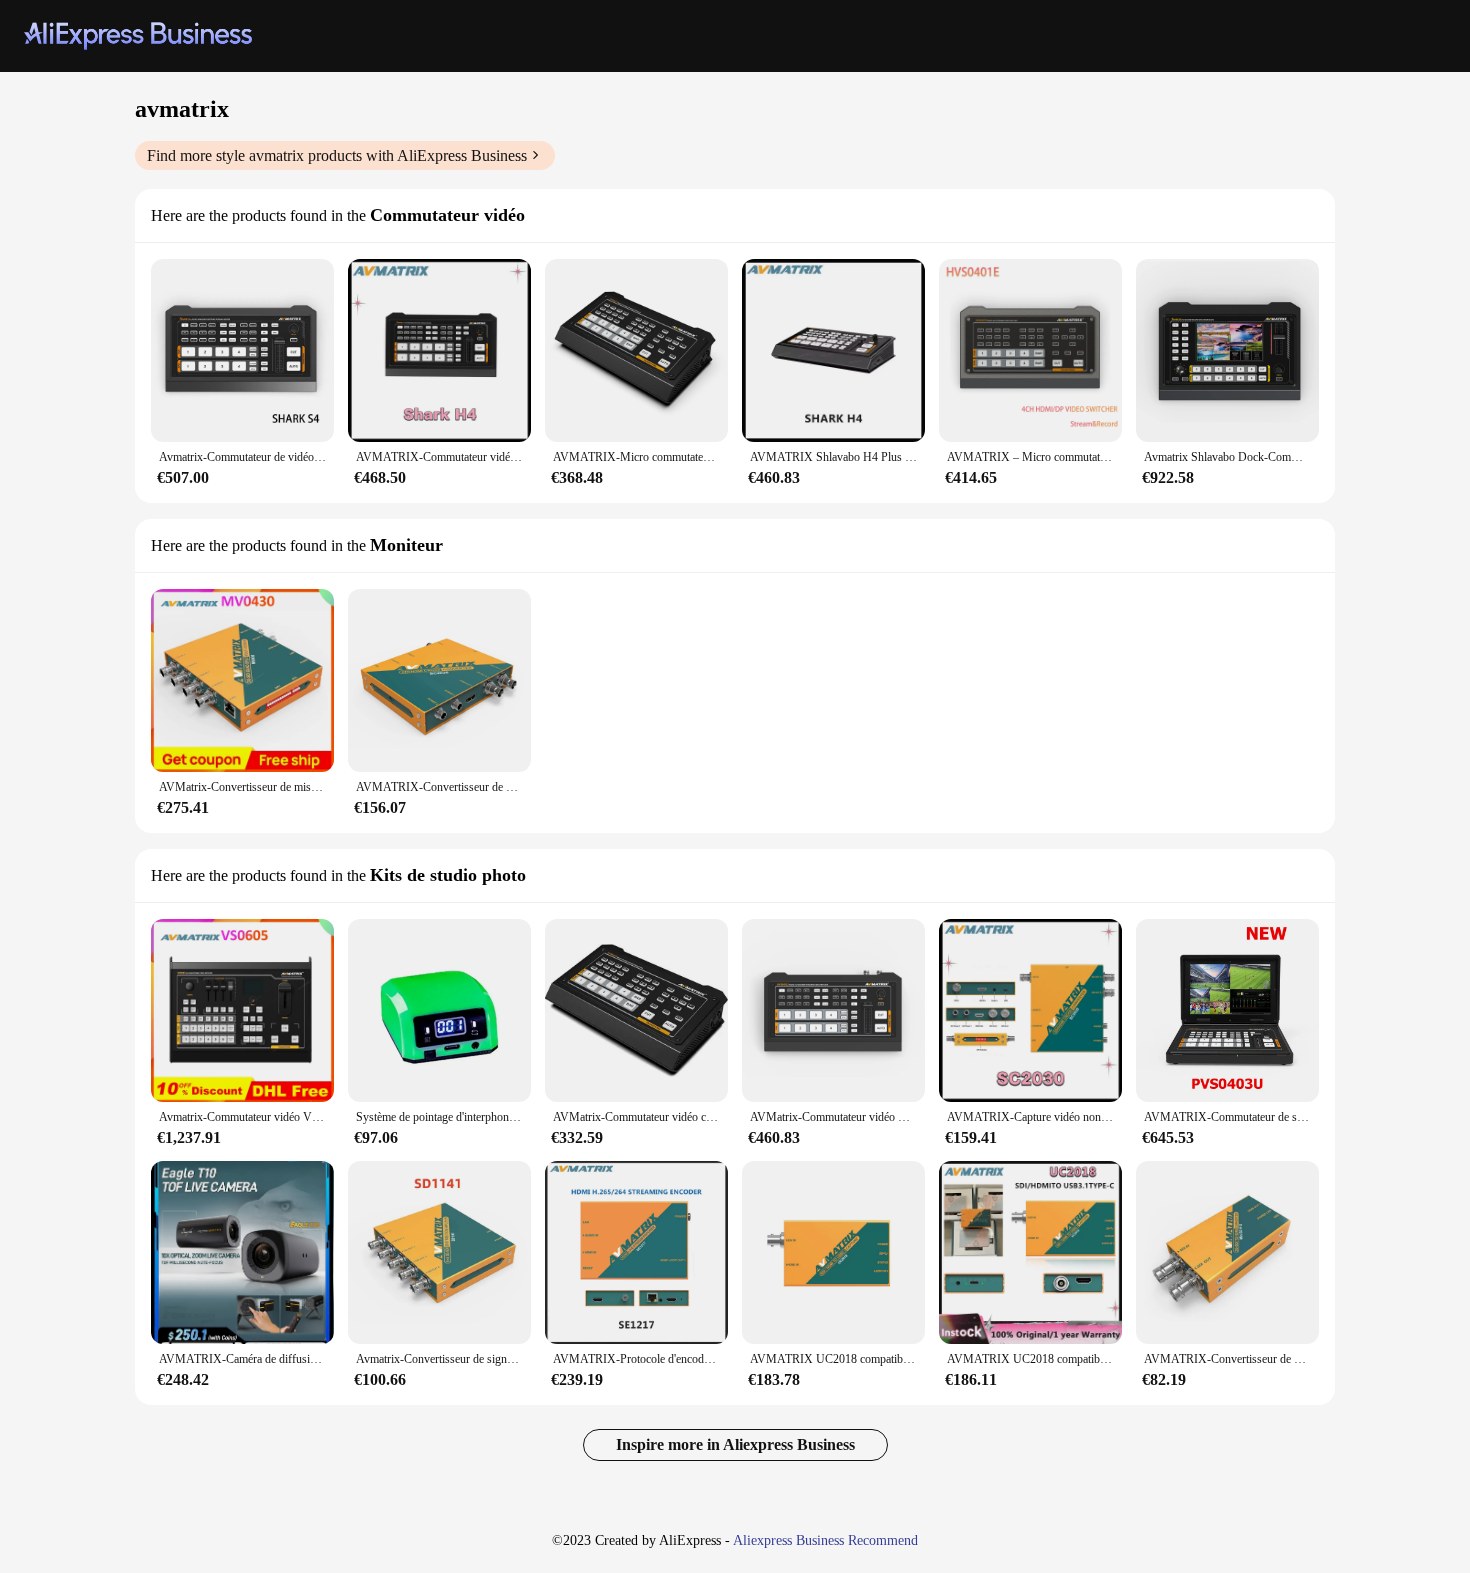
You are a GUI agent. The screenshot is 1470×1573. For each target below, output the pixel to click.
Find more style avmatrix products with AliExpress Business (337, 155)
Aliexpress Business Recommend (825, 1540)
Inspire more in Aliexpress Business (735, 1444)
